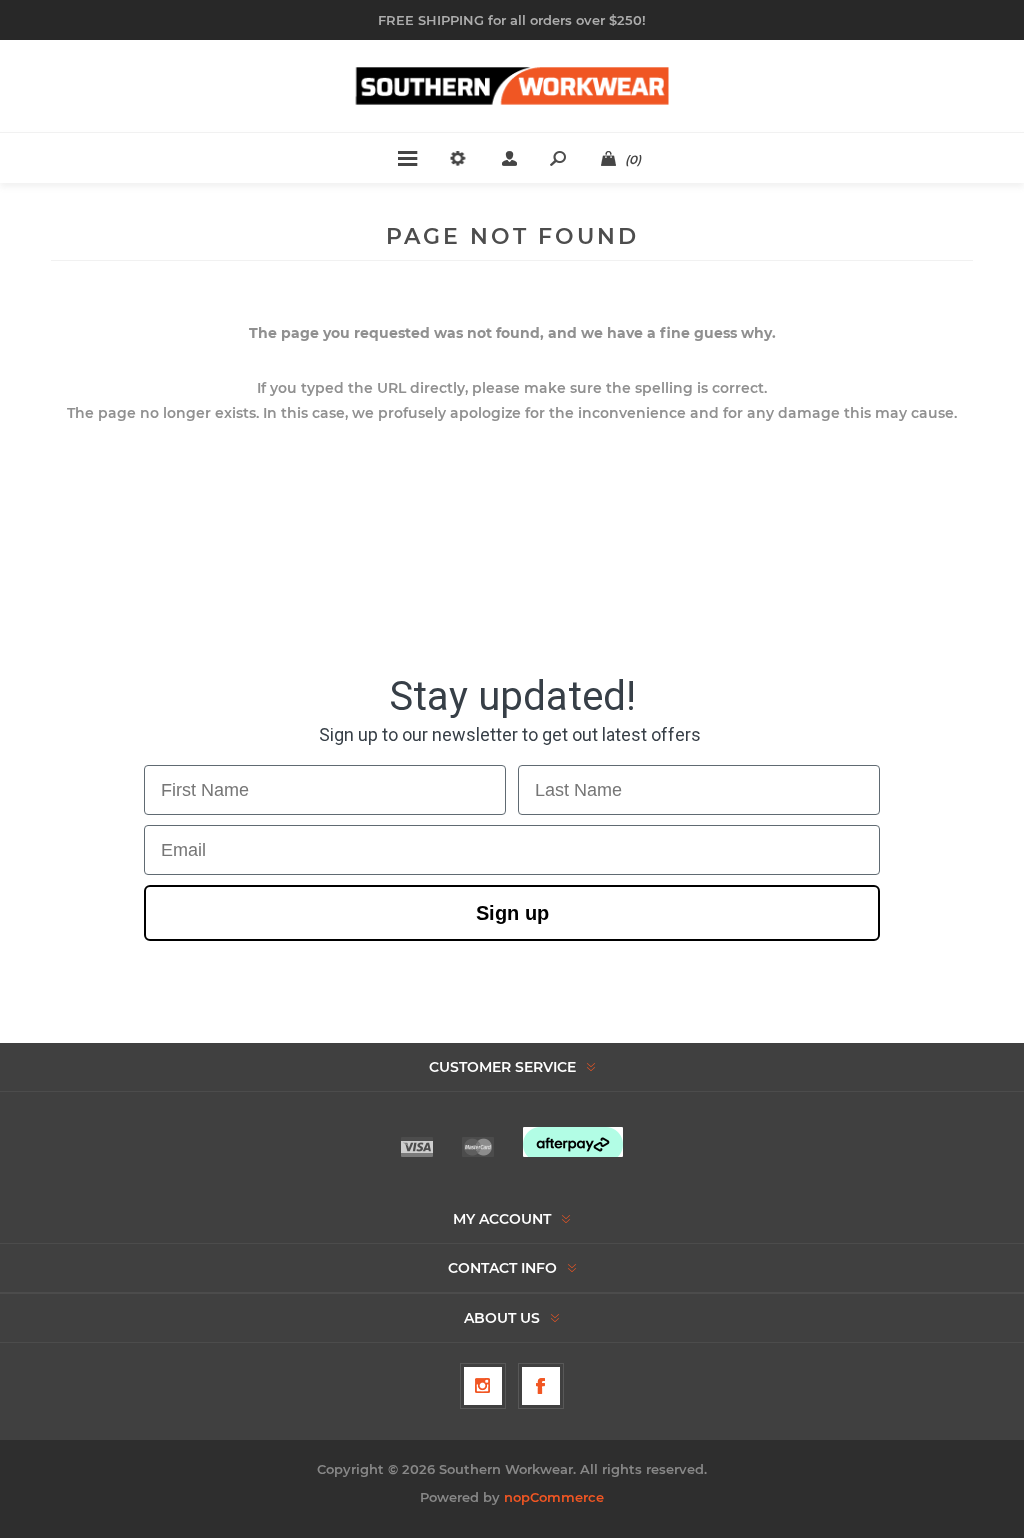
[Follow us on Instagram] (483, 1386)
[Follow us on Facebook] (541, 1386)
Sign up (512, 913)
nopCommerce (554, 1497)
